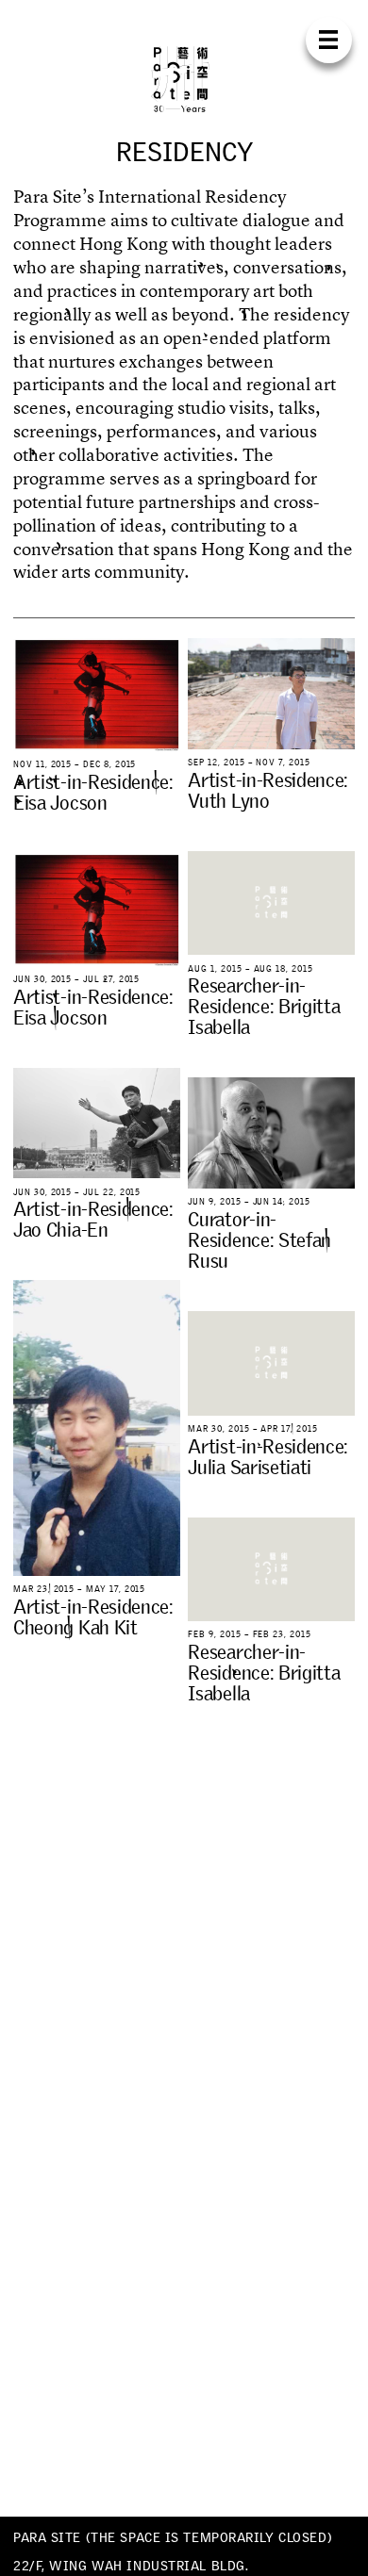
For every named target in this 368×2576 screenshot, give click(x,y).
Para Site (184, 79)
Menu (329, 40)
